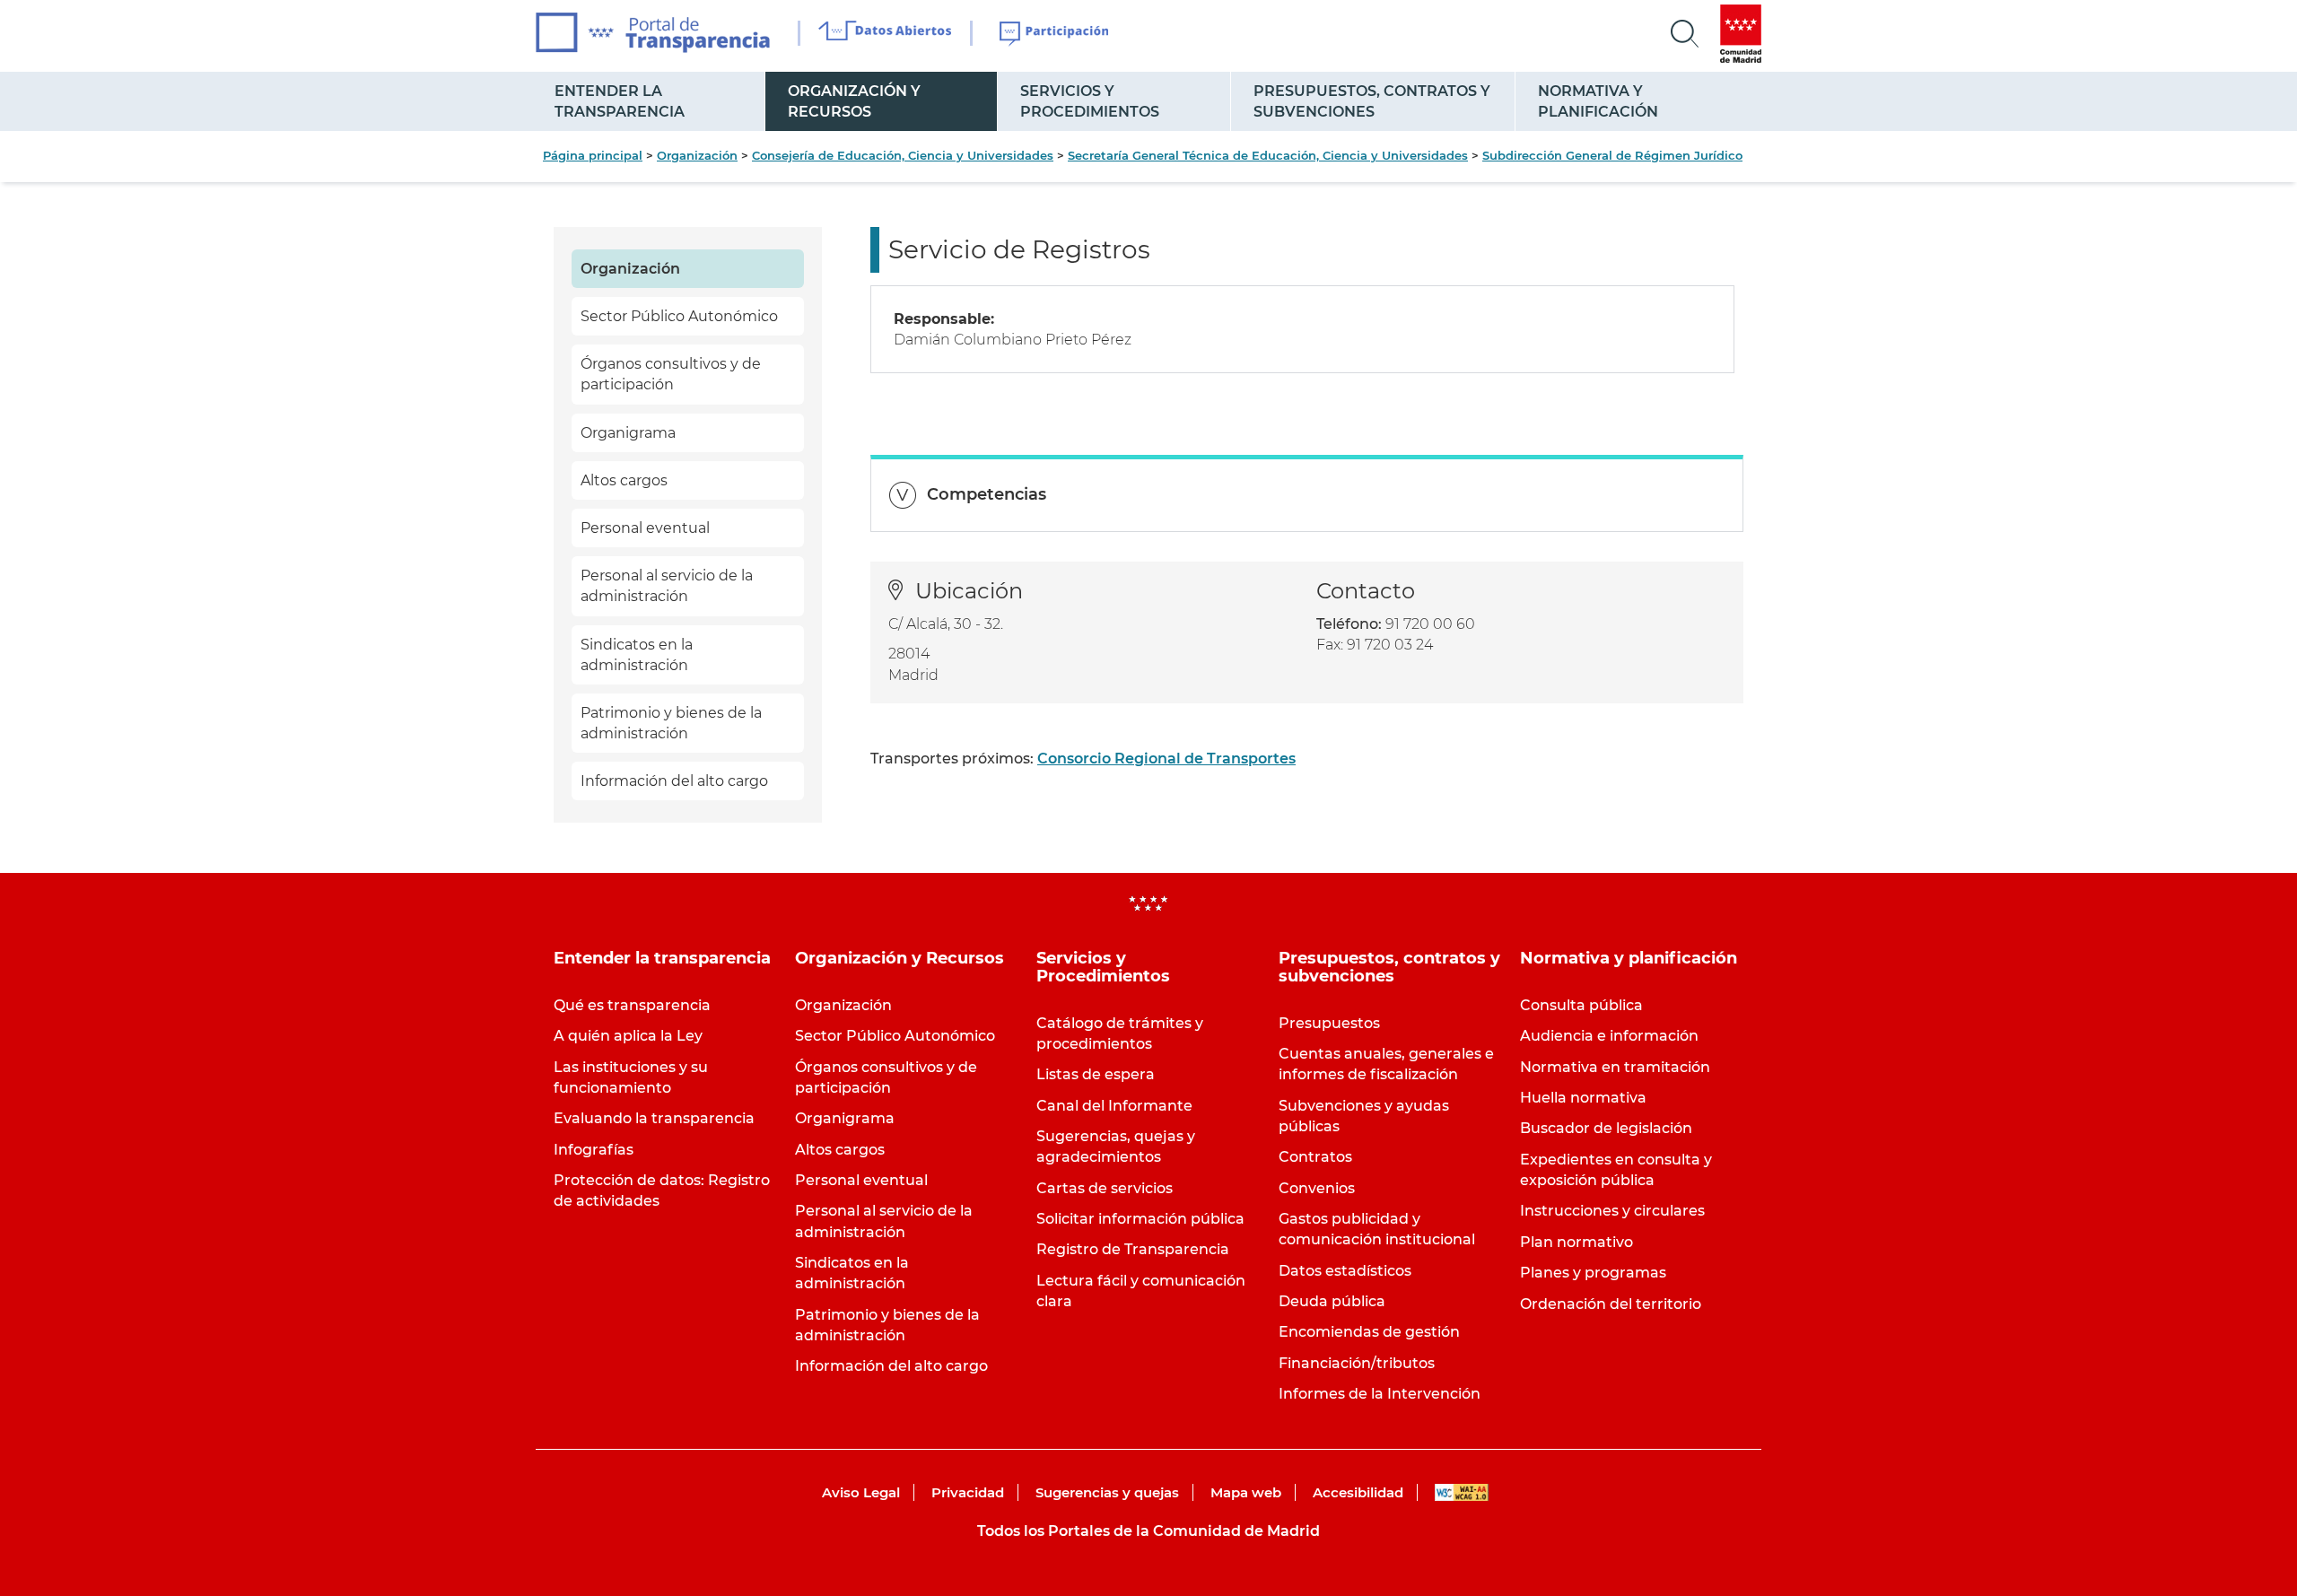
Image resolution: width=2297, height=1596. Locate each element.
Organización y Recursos (854, 101)
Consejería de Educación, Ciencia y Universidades (903, 155)
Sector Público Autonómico (679, 316)
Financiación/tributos (1357, 1363)
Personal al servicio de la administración (667, 586)
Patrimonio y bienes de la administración (671, 723)
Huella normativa (1583, 1098)
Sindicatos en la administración (637, 655)
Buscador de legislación (1606, 1128)
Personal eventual (645, 528)
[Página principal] (653, 33)
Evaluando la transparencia (654, 1118)
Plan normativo (1576, 1242)
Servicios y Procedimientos (1090, 101)
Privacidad (968, 1492)
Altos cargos (624, 480)
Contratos (1315, 1157)
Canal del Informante (1114, 1106)
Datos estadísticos (1345, 1271)
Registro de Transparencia (1133, 1249)
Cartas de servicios (1105, 1188)
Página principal (593, 155)
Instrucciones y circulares (1612, 1211)
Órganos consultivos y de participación (671, 374)
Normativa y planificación (1598, 101)
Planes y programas (1593, 1273)
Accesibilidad (1358, 1492)
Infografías (594, 1150)
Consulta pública (1581, 1005)
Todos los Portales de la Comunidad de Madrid (1148, 1531)
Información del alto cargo (674, 781)
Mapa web (1246, 1492)
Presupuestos (1329, 1023)
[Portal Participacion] (1055, 34)
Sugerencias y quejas (1107, 1492)
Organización (697, 155)
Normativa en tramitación (1615, 1067)
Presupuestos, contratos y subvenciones (1372, 101)
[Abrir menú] (1685, 34)
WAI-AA (1462, 1492)
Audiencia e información (1609, 1036)
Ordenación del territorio (1611, 1304)
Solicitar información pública (1140, 1219)
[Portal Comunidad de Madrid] (1741, 34)
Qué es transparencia (632, 1005)
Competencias (987, 494)
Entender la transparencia (620, 101)
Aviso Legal (861, 1492)
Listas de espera (1096, 1074)
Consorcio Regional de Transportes (1166, 759)
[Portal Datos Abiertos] (885, 33)
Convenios (1317, 1188)
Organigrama (628, 433)
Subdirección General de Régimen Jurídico (1612, 155)
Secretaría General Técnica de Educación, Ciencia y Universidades (1268, 155)
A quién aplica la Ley (628, 1036)
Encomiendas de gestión (1369, 1332)
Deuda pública (1332, 1301)
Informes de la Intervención (1380, 1394)
